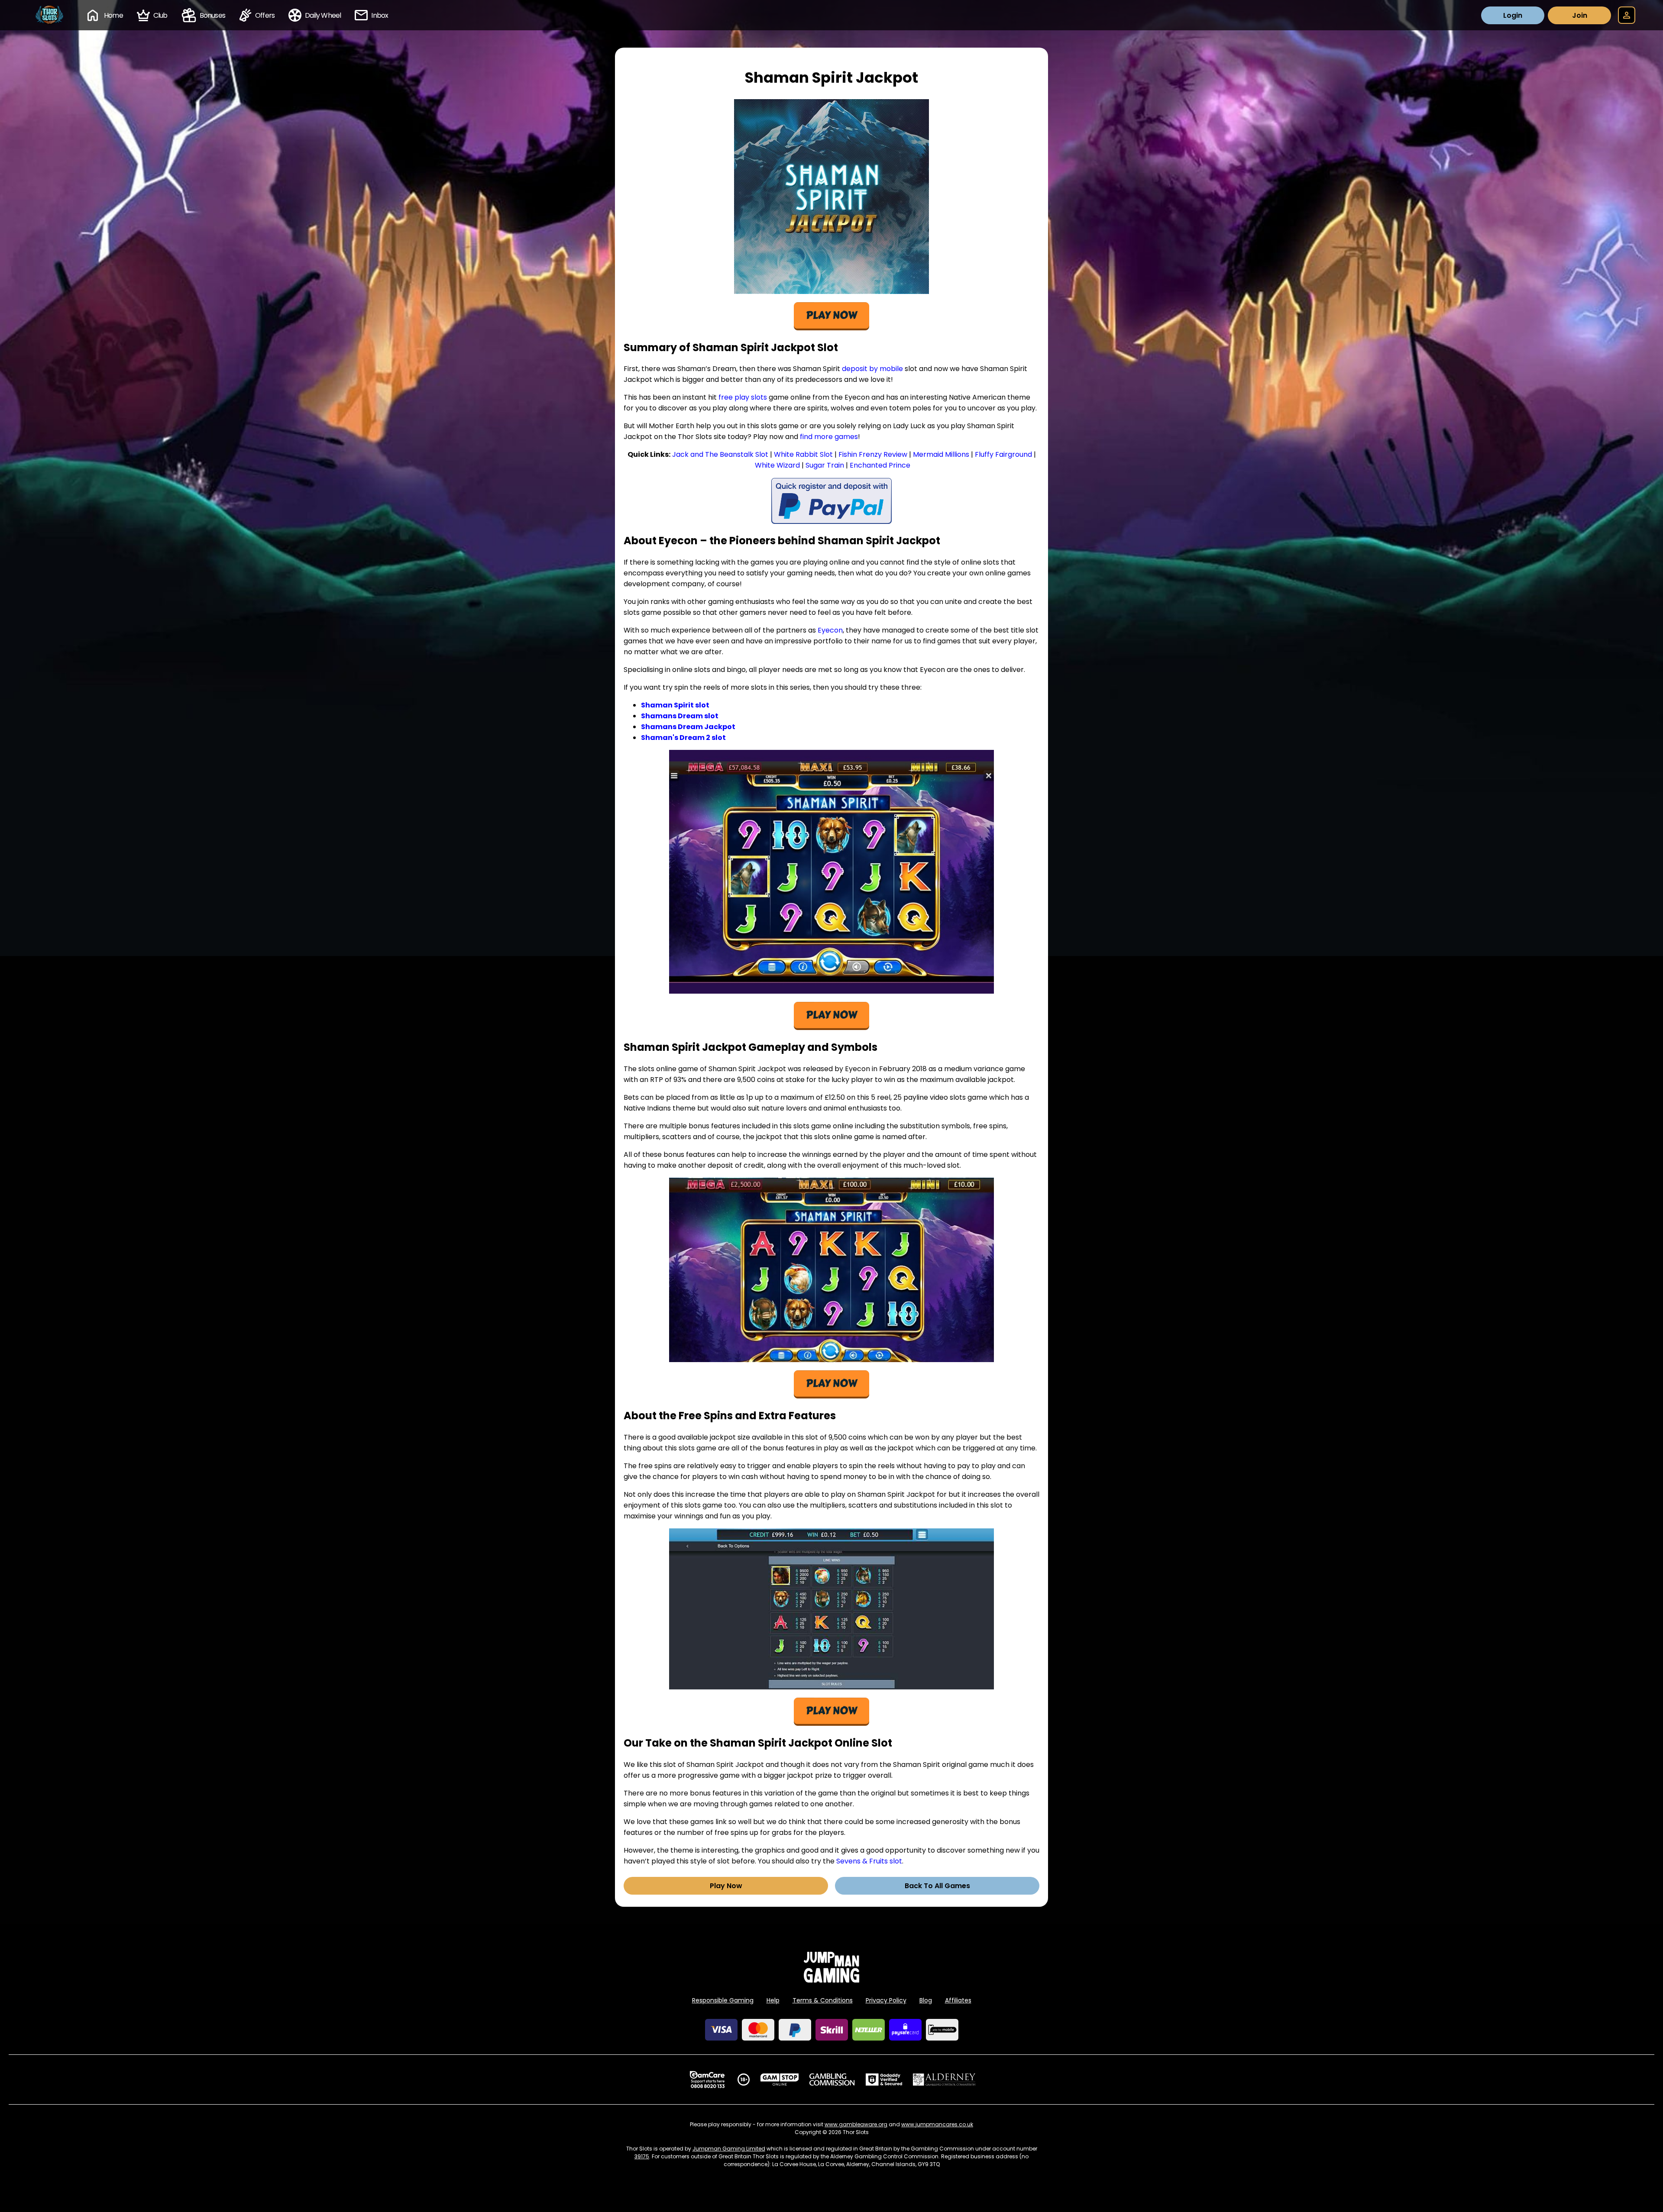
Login (1513, 15)
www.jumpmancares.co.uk (937, 2124)
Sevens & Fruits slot (869, 1861)
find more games (829, 437)
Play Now (726, 1886)
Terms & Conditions (823, 2000)
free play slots (743, 397)
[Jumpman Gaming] (831, 1980)
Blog (926, 2000)
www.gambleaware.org (856, 2124)
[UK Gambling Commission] (832, 2080)
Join (1580, 15)
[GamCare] (707, 2080)
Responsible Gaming (723, 2000)
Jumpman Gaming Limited (729, 2149)
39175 (642, 2156)
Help (773, 2000)
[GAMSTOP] (780, 2080)
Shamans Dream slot (680, 716)
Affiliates (958, 2000)
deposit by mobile (872, 369)
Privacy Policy (886, 2000)
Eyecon (830, 630)
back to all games (937, 1886)
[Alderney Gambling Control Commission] (944, 2080)
